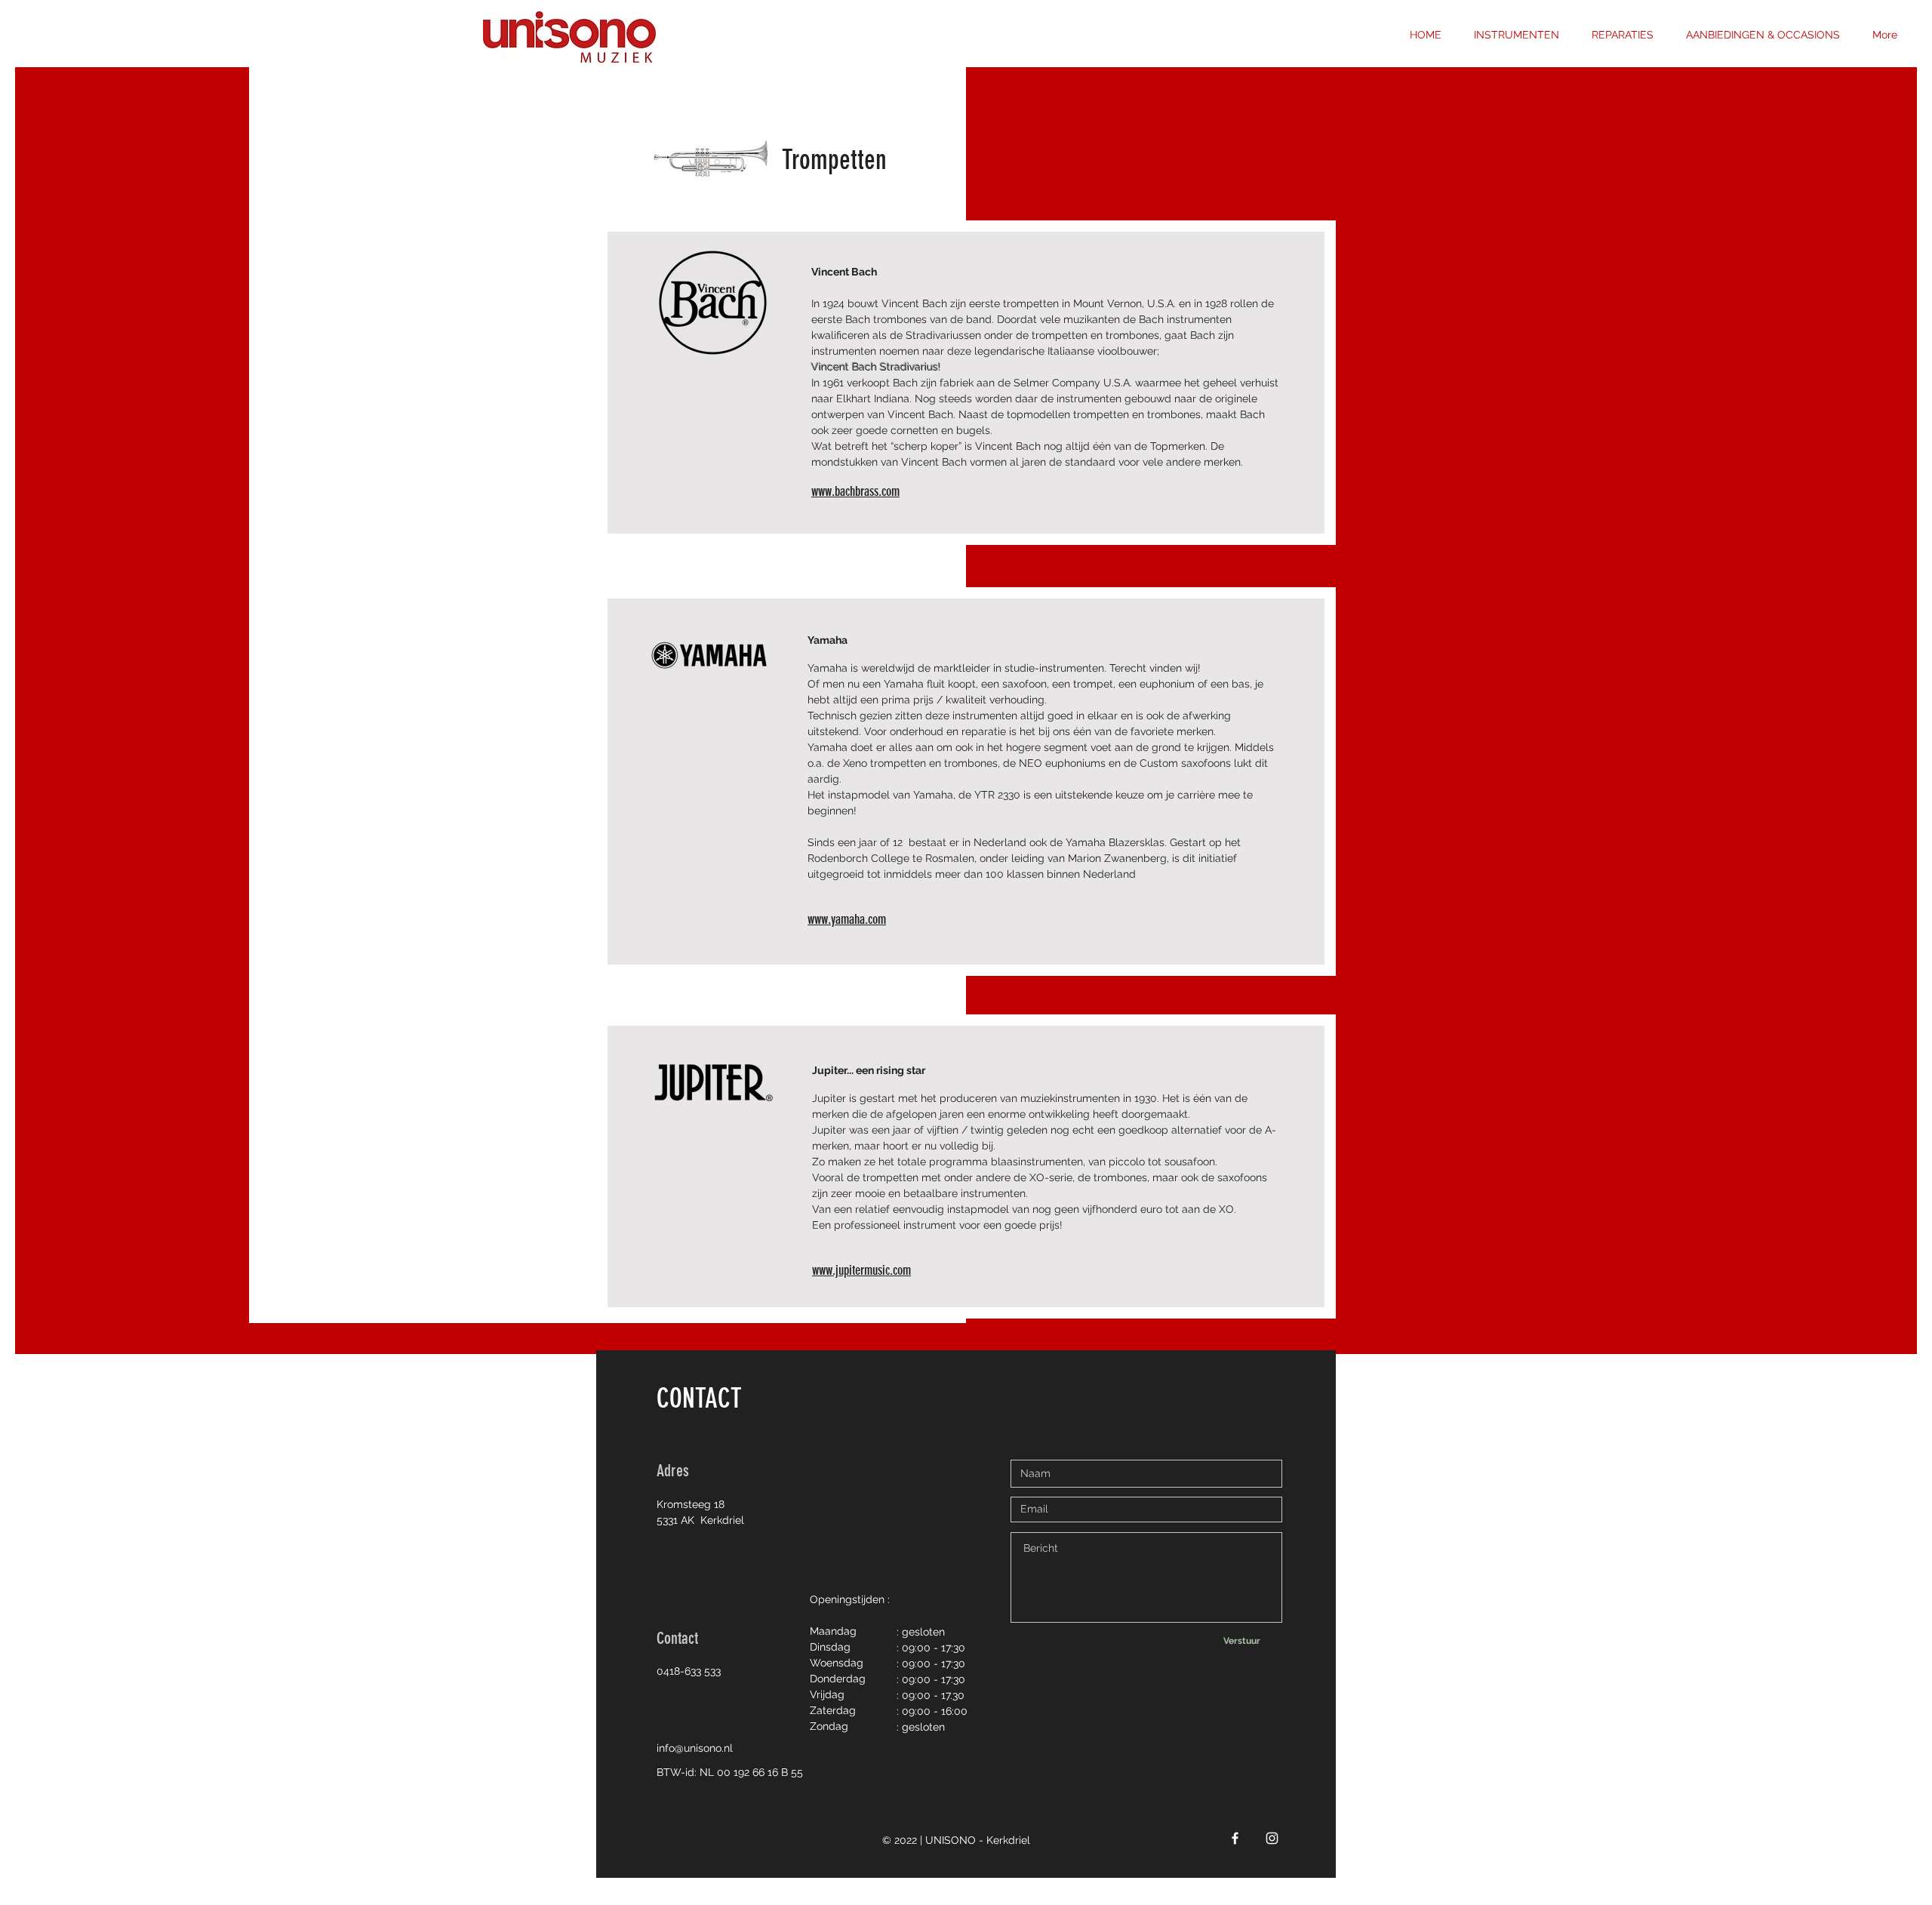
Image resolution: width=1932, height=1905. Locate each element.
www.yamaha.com (847, 919)
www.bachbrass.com (855, 491)
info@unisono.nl (695, 1748)
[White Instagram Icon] (1272, 1838)
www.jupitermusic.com (861, 1270)
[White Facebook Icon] (1235, 1838)
